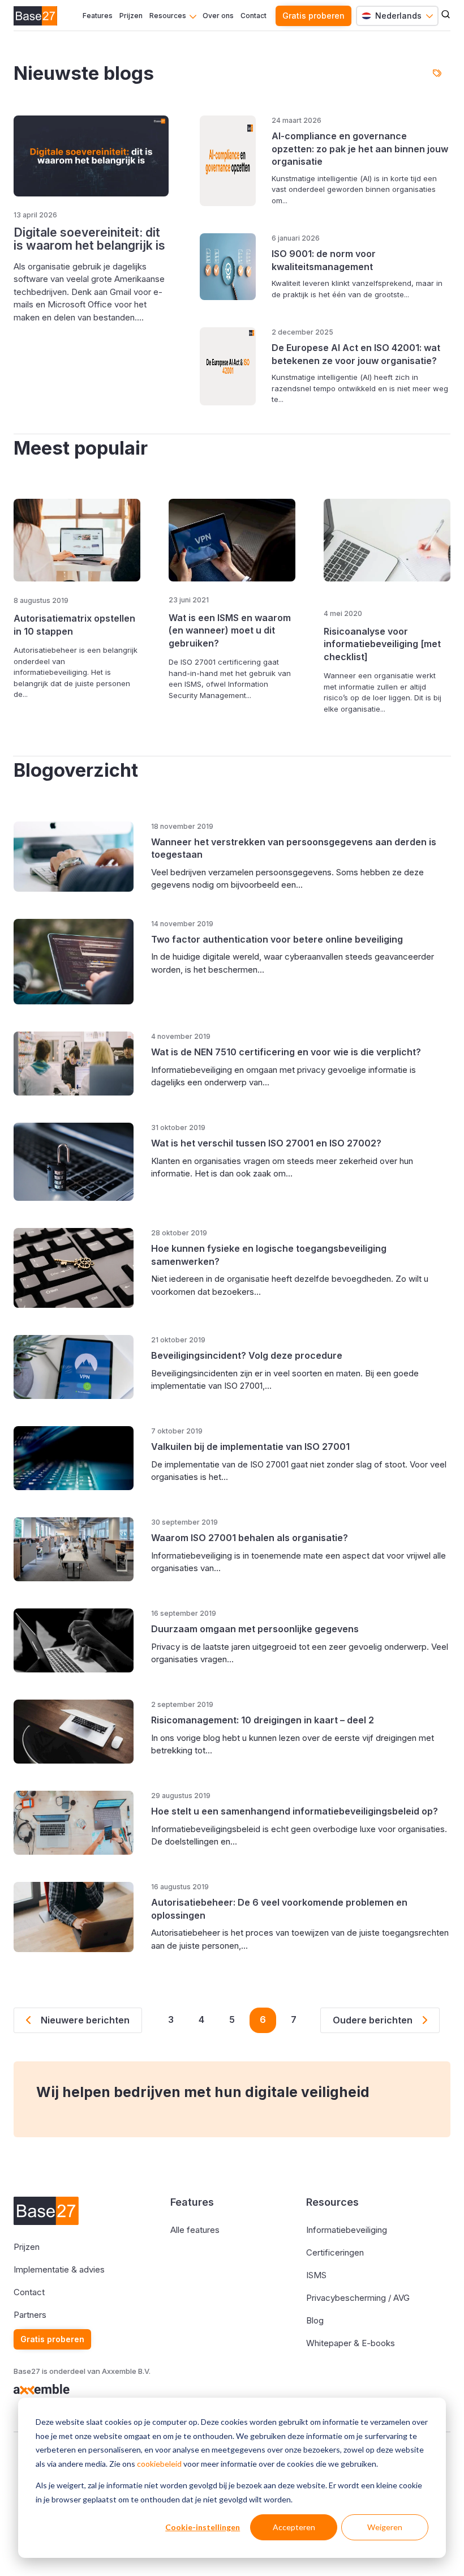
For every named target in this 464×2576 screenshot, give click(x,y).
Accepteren (294, 2527)
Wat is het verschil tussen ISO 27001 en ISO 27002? (266, 1143)
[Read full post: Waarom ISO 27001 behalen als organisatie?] (79, 1549)
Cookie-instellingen (203, 2527)
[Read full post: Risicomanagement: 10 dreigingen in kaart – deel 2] (79, 1732)
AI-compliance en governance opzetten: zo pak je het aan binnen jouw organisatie (360, 149)
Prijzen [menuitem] (131, 16)
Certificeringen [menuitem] (335, 2252)
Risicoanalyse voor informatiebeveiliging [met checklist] (382, 644)
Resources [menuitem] (168, 16)
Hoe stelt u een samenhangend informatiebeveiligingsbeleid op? (295, 1811)
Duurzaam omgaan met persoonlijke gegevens (255, 1629)
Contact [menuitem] (254, 16)
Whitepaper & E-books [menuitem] (351, 2343)
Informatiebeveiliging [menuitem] (347, 2230)
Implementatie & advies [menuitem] (59, 2269)
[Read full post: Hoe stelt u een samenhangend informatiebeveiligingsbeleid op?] (79, 1823)
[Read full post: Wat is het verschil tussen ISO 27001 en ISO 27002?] (79, 1162)
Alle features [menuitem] (195, 2230)
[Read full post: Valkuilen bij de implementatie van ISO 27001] (79, 1458)
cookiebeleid (159, 2464)
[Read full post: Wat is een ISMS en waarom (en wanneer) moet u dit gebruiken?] (232, 540)
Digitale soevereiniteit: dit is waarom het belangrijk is (89, 239)
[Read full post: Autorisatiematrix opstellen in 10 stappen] (77, 541)
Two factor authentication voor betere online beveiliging (277, 939)
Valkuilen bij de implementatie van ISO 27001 (250, 1447)
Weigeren (385, 2527)
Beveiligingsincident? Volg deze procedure (247, 1355)
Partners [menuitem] (30, 2315)
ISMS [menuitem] (316, 2275)
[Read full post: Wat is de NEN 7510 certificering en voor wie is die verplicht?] (79, 1064)
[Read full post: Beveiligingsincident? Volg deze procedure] (79, 1367)
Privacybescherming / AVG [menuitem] (358, 2298)
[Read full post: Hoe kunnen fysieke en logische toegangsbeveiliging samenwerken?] (79, 1268)
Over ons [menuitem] (218, 16)
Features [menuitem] (98, 16)
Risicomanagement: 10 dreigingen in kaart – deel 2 (263, 1720)
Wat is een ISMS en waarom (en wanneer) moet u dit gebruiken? (230, 630)
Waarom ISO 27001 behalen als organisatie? (250, 1538)
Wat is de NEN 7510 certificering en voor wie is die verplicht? (286, 1052)
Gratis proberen (313, 16)
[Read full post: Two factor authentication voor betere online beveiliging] (79, 962)
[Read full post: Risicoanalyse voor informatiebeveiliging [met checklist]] (387, 547)
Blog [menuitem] (315, 2320)
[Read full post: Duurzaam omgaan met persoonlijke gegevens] (79, 1640)
